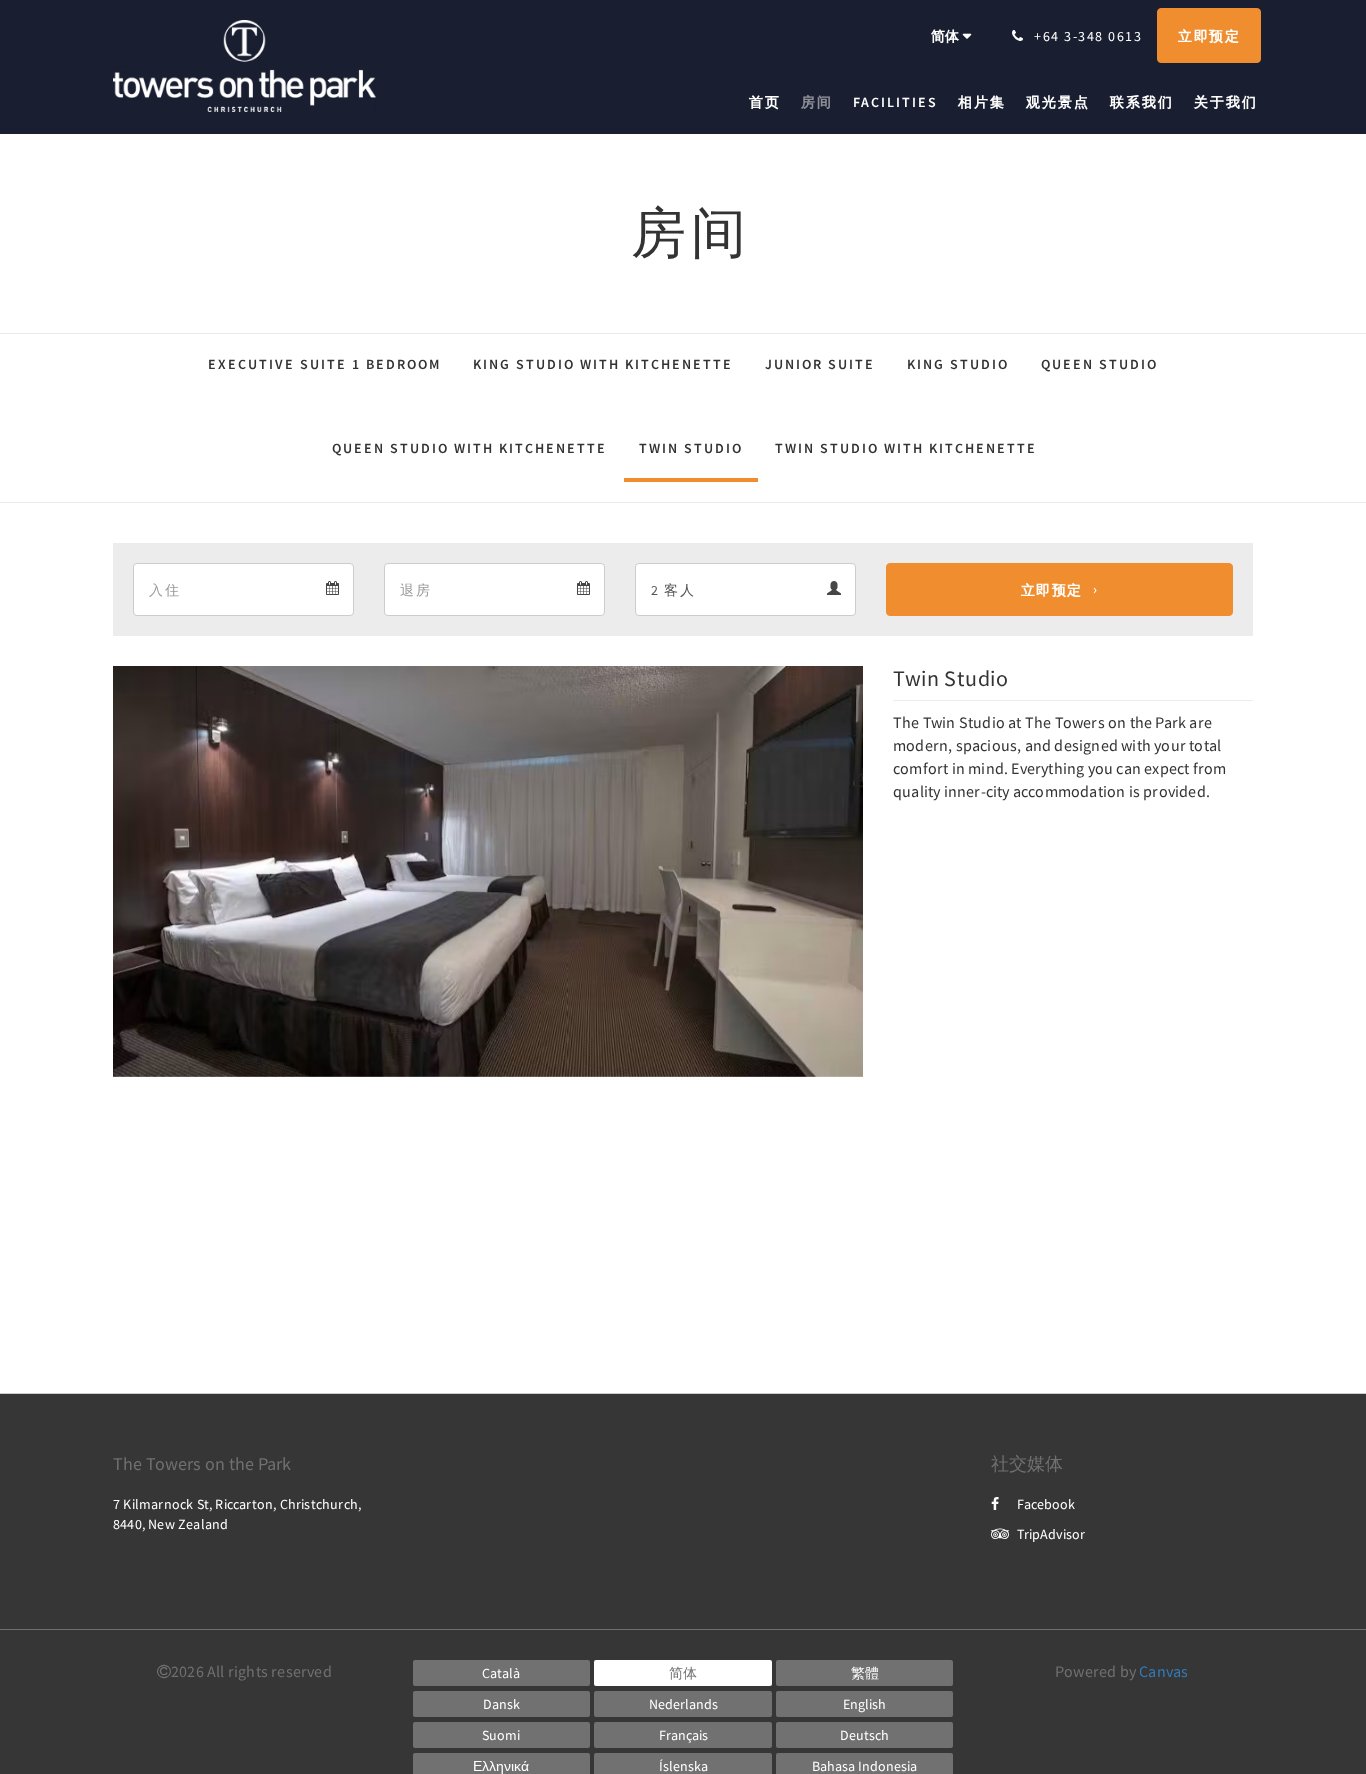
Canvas (1163, 1671)
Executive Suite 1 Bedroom (324, 364)
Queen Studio (1099, 364)
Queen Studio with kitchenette (469, 448)
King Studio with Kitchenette (603, 364)
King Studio (958, 364)
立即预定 (1052, 590)
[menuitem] (770, 102)
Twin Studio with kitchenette (906, 448)
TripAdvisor (1051, 1534)
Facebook (1046, 1504)
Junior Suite (820, 364)
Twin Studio (691, 448)
